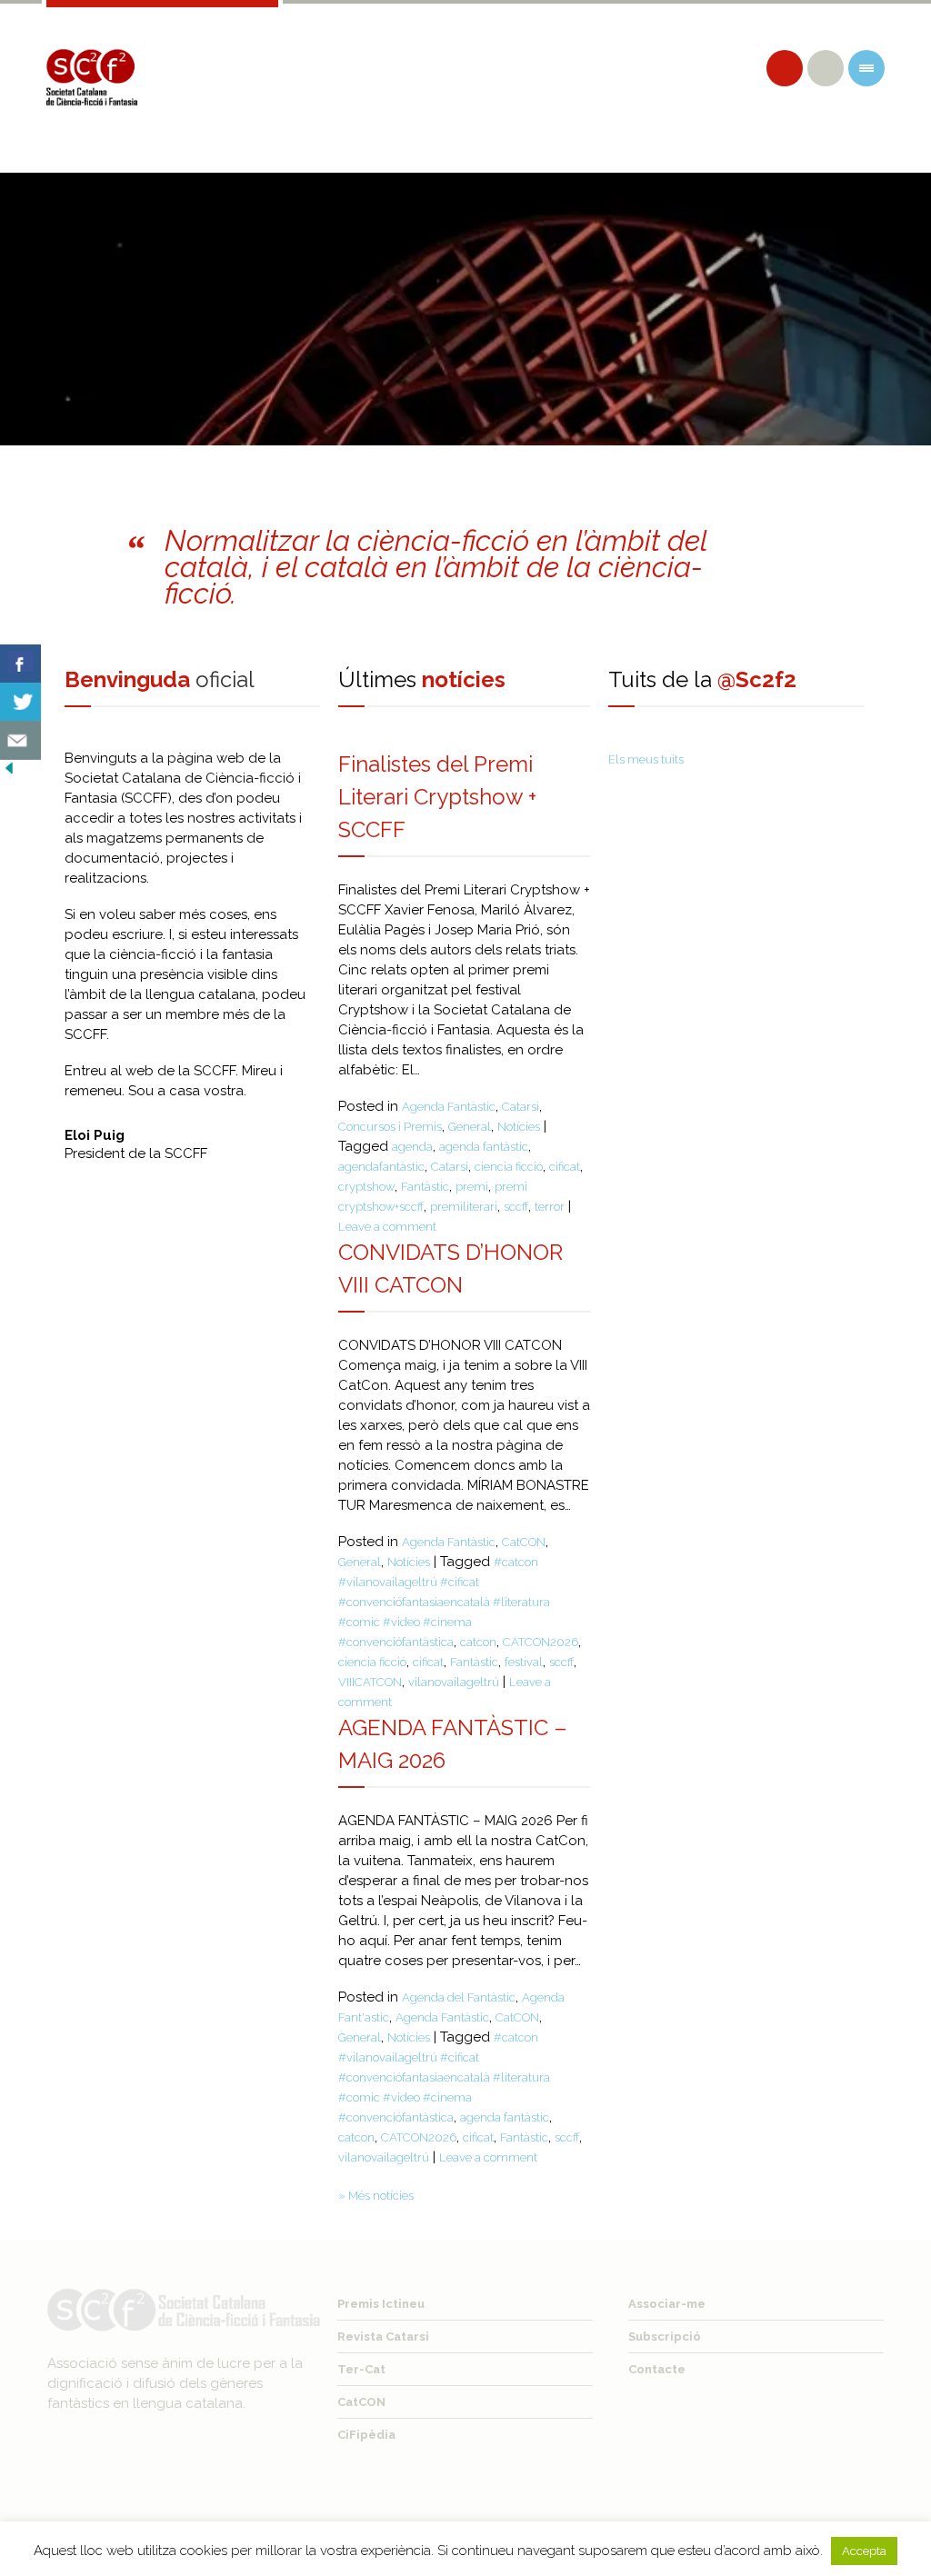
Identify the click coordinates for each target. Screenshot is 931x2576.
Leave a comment (387, 1227)
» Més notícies (376, 2196)
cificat (565, 1167)
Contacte (657, 2369)
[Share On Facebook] (20, 664)
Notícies (519, 1127)
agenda (412, 1147)
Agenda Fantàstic (449, 1107)
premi (472, 1187)
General (470, 1127)
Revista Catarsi (383, 2336)
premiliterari (464, 1207)
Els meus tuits (646, 759)
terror (550, 1207)
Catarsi (521, 1107)
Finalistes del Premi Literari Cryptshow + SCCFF (437, 797)
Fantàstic (425, 1187)
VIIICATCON (370, 1682)
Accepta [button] (864, 2551)
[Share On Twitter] (20, 702)
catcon (478, 1642)
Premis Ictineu (381, 2304)
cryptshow (366, 1187)
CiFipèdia (366, 2435)
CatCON (524, 1542)
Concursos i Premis (390, 1127)
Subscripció (665, 2336)
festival (524, 1662)
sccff (516, 1207)
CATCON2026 (541, 1642)
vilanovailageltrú (454, 1682)
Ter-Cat (361, 2369)
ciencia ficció (509, 1167)
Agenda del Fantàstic (459, 1997)
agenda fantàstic (484, 1147)
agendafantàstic (381, 1167)
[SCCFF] (92, 77)
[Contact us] (20, 740)
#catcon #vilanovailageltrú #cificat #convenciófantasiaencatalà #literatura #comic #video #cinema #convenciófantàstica (444, 1602)
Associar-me (667, 2304)
